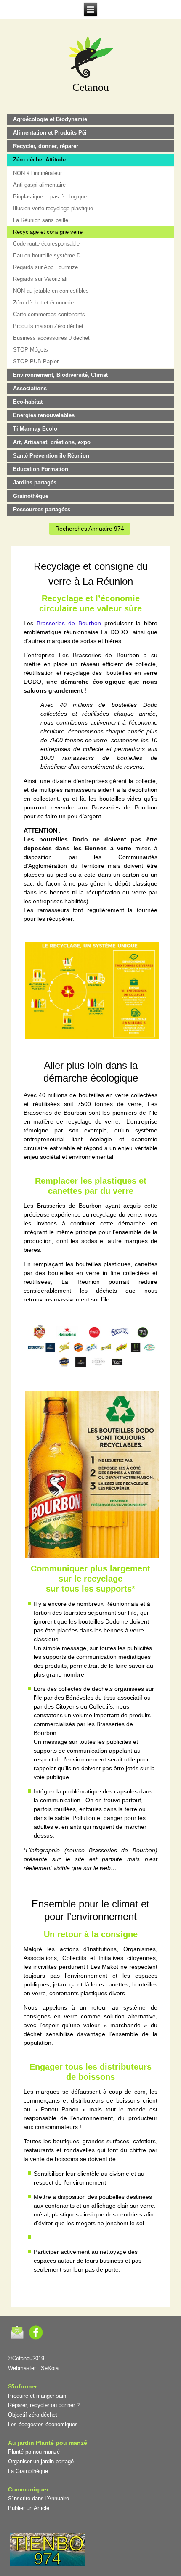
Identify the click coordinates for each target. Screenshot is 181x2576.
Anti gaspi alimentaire (39, 185)
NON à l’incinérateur (37, 173)
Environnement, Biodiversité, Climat (60, 375)
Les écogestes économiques (43, 2424)
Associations (30, 388)
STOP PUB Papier (36, 361)
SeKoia (50, 2368)
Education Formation (41, 469)
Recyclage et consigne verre (48, 232)
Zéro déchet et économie (43, 303)
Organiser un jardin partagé (41, 2461)
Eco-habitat (28, 402)
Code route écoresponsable (46, 244)
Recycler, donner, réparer (46, 146)
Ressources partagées (42, 509)
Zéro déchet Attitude (39, 160)
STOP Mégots (31, 350)
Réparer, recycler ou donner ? (44, 2405)
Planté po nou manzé (34, 2452)
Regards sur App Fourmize (45, 267)
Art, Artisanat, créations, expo (52, 442)
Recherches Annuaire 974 (90, 529)
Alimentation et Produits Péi (50, 133)
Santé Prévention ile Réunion (51, 456)
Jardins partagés (35, 483)
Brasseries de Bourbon (69, 623)
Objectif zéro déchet (33, 2415)
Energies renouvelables (44, 415)
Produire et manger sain (37, 2396)
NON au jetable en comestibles (51, 291)
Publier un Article (29, 2508)
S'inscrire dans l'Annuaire (39, 2498)
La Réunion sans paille (41, 220)
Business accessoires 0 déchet (51, 338)
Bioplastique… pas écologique (50, 197)
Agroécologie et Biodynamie (50, 119)
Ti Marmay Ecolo (35, 429)
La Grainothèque (28, 2471)
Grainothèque (31, 496)
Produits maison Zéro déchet (48, 326)
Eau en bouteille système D (47, 255)
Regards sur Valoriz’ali (40, 279)
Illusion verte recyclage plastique (53, 208)
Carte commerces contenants (49, 314)
